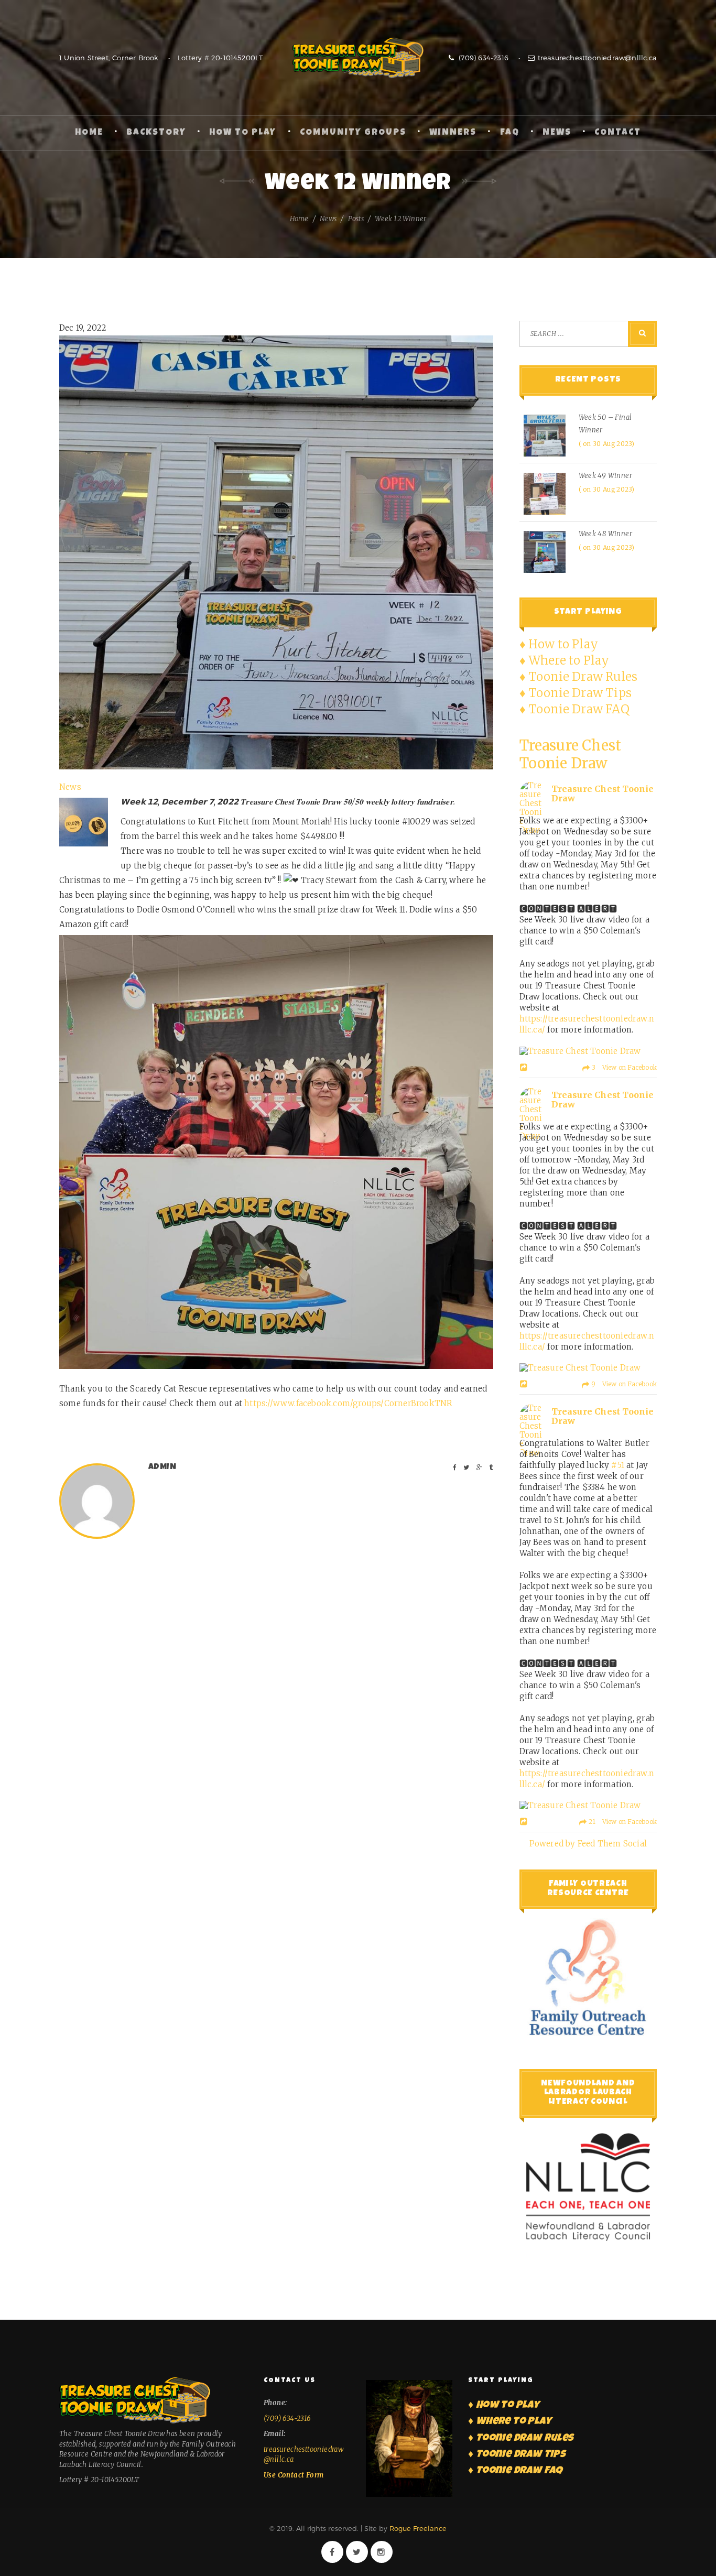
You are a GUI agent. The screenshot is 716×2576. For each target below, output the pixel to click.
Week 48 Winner (606, 534)
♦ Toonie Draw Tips (576, 693)
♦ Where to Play (565, 660)
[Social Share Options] (525, 1068)
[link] (348, 1403)
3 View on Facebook (623, 1067)
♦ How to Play (559, 644)
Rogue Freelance (418, 2528)
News (557, 133)
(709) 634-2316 (482, 58)
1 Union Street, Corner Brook (109, 58)
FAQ (510, 133)
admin (162, 1468)
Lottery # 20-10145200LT (220, 58)
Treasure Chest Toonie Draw (358, 58)
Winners (453, 133)
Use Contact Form (294, 2475)
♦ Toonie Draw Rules (579, 677)
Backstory (156, 133)
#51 (618, 1465)
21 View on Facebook (622, 1822)
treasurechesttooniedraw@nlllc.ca (597, 58)
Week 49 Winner (606, 476)
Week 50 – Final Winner (605, 424)
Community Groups (353, 133)
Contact (618, 133)
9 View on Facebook (623, 1384)
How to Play (243, 133)
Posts (356, 219)
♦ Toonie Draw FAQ (574, 709)
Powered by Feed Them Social (588, 1844)
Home (89, 133)
